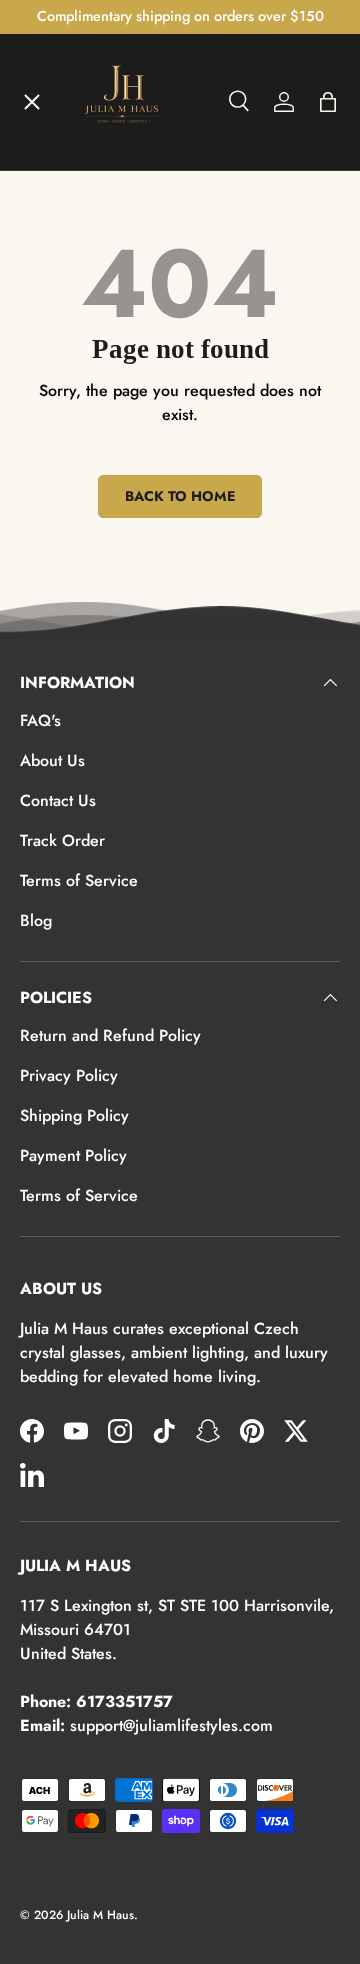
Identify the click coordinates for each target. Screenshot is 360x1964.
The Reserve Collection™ (129, 501)
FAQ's (40, 720)
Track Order (62, 840)
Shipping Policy (74, 1115)
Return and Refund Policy (110, 1035)
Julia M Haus (100, 1915)
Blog (36, 920)
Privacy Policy (69, 1075)
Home (58, 136)
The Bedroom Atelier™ (121, 282)
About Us (52, 760)
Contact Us (58, 800)
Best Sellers (81, 574)
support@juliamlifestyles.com (171, 1725)
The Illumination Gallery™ (133, 355)
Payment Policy (73, 1155)
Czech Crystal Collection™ (134, 428)
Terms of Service (79, 880)
